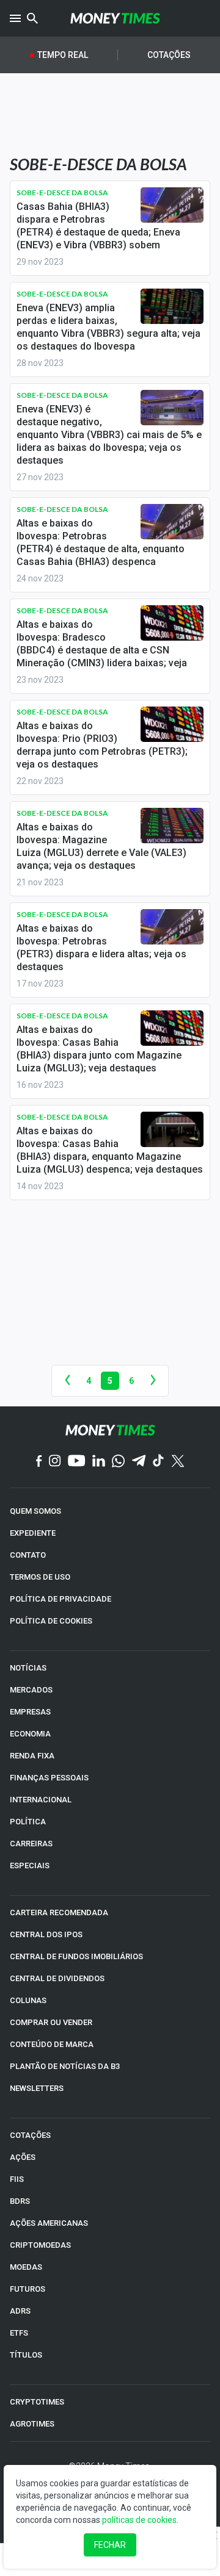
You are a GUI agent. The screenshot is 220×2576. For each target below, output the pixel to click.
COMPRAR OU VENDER (51, 2022)
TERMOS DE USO (40, 1577)
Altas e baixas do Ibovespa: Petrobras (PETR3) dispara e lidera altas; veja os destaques (101, 948)
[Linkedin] (99, 1462)
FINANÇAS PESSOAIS (49, 1778)
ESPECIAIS (30, 1865)
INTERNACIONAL (41, 1800)
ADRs (20, 2311)
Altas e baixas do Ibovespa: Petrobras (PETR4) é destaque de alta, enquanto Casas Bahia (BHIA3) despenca (101, 542)
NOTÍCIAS (28, 1668)
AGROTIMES (32, 2424)
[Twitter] (178, 1462)
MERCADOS (31, 1690)
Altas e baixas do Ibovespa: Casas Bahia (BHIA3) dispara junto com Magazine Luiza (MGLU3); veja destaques (99, 1049)
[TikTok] (159, 1462)
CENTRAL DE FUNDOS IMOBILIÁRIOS (76, 1956)
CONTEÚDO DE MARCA (52, 2044)
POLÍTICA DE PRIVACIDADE (61, 1599)
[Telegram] (139, 1462)
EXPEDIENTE (33, 1533)
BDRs (20, 2201)
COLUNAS (28, 2000)
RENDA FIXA (32, 1756)
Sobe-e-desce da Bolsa (62, 192)
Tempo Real (63, 55)
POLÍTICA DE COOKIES (51, 1621)
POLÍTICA (28, 1822)
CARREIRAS (31, 1844)
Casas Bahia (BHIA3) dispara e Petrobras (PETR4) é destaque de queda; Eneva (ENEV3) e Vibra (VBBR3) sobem (98, 226)
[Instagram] (55, 1462)
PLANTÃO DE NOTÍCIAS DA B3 (65, 2066)
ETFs (19, 2333)
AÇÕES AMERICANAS (49, 2223)
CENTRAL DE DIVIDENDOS (57, 1978)
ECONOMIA (30, 1734)
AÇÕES (23, 2157)
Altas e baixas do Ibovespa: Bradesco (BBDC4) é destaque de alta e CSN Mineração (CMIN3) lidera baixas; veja (102, 644)
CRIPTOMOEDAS (40, 2245)
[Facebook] (39, 1462)
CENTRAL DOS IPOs (46, 1934)
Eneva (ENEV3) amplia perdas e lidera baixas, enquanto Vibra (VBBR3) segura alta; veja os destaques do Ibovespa (108, 327)
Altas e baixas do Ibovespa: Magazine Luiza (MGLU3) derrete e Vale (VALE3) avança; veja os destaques (101, 846)
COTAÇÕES (30, 2135)
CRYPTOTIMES (37, 2402)
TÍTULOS (26, 2355)
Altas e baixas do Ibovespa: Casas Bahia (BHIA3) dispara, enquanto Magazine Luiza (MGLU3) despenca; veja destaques (110, 1150)
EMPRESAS (30, 1712)
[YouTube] (77, 1462)
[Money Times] (115, 18)
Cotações (169, 55)
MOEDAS (26, 2267)
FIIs (17, 2179)
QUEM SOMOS (35, 1511)
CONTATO (28, 1555)
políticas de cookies (139, 2520)
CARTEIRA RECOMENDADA (59, 1912)
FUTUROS (28, 2289)
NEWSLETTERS (37, 2088)
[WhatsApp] (118, 1462)
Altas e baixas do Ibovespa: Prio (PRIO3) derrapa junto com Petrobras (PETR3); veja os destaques (102, 745)
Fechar (110, 2545)
